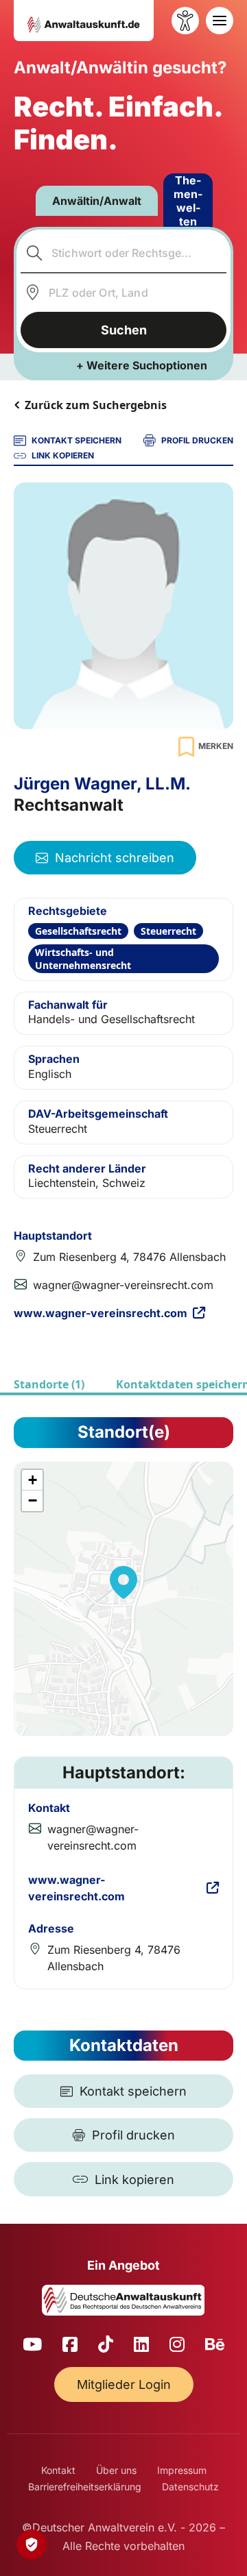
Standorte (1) (49, 1384)
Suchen (124, 330)
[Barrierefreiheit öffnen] (185, 21)
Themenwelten (188, 201)
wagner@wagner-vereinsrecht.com (123, 1285)
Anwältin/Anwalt (97, 201)
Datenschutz (190, 2487)
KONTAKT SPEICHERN (77, 440)
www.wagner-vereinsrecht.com (101, 1313)
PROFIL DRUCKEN (197, 440)
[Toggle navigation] (220, 21)
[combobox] (124, 253)
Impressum (182, 2470)
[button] (123, 1582)
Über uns (116, 2470)
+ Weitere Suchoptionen (142, 365)
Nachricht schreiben (115, 858)
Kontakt (58, 2470)
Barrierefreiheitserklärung (85, 2487)
